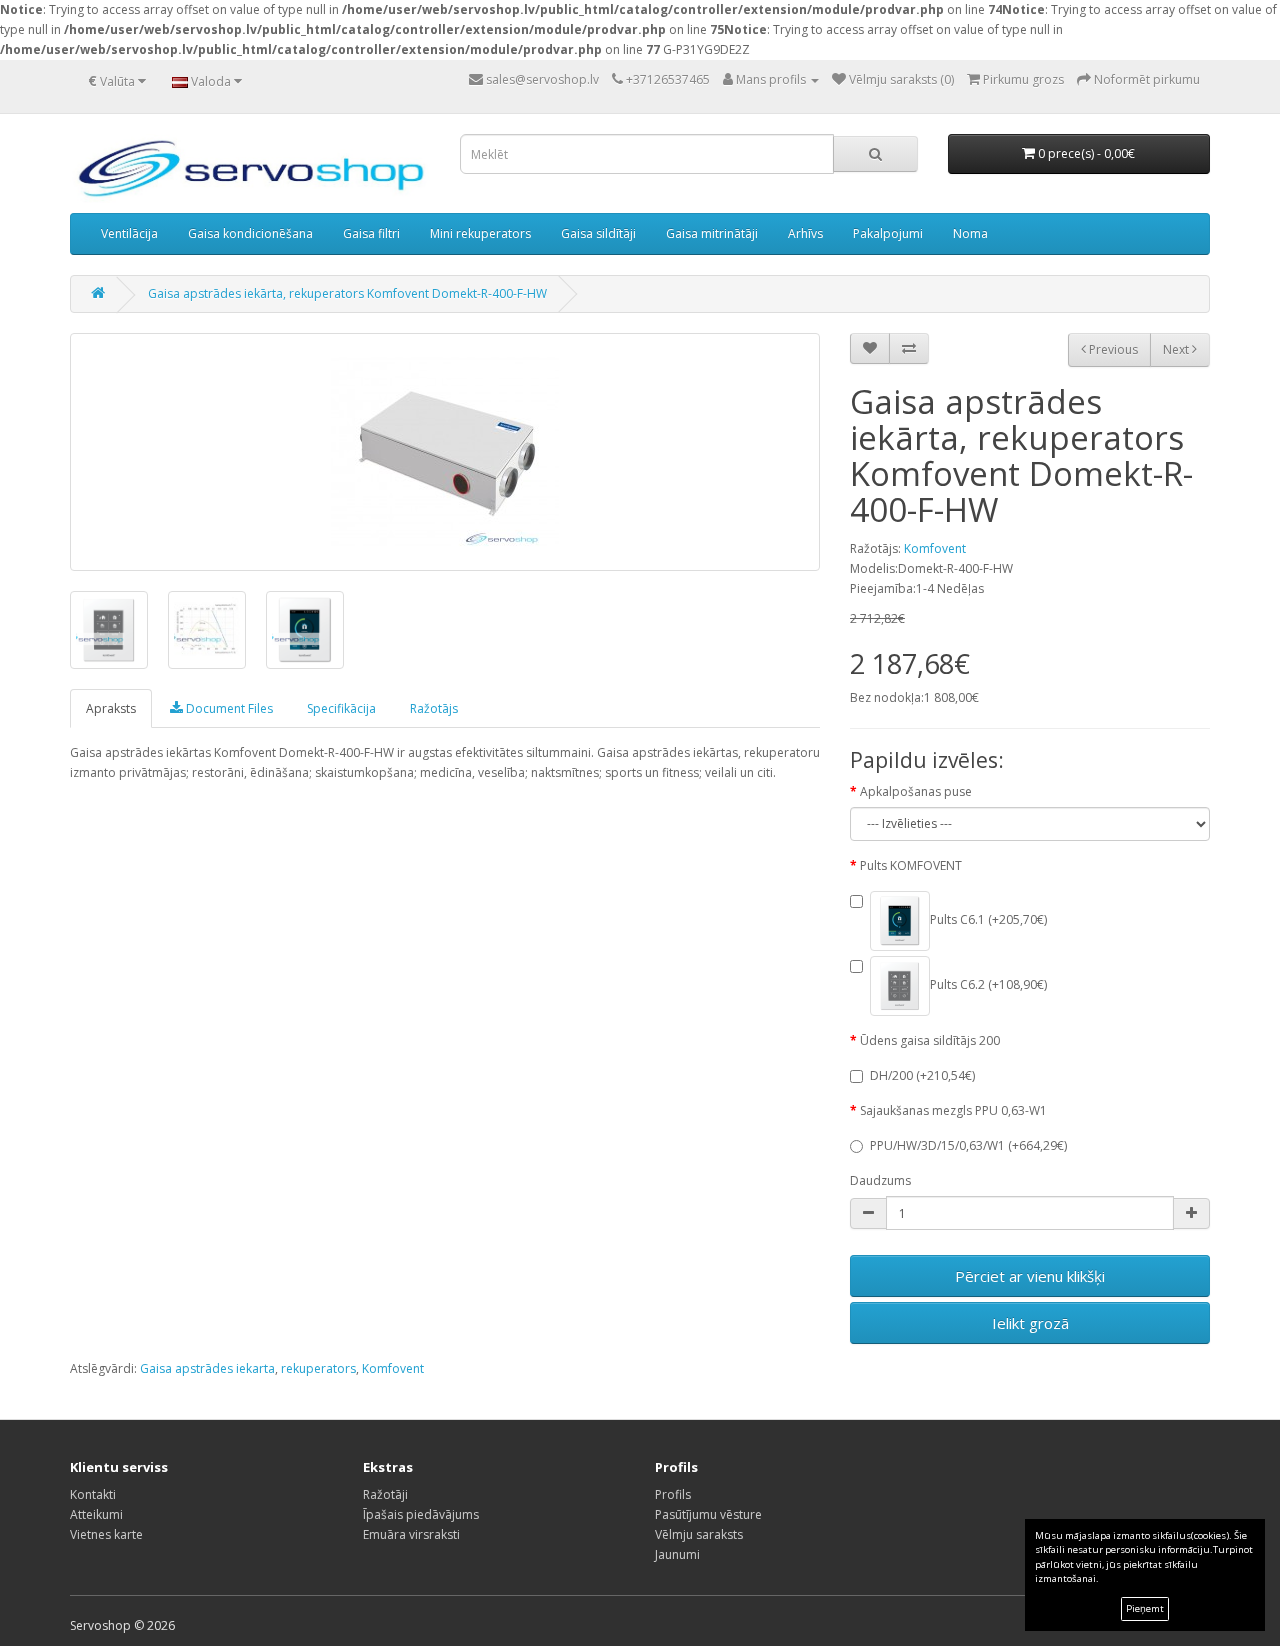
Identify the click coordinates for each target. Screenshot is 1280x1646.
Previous (1112, 349)
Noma (970, 233)
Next (1177, 349)
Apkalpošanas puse (916, 791)
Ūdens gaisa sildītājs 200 (930, 1040)
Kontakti (93, 1494)
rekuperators (318, 1368)
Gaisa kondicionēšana (250, 233)
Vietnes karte (106, 1534)
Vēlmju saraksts (699, 1534)
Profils (673, 1494)
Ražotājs (434, 708)
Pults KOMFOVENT (911, 865)
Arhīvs (805, 233)
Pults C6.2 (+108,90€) (988, 985)
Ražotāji (385, 1494)
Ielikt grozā (1030, 1323)
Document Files (228, 708)
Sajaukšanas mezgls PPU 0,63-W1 (953, 1110)
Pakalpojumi (888, 233)
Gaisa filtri (371, 233)
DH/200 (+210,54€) (922, 1075)
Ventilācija (129, 233)
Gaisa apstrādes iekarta (207, 1368)
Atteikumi (96, 1514)
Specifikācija (341, 708)
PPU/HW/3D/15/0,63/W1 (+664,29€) (968, 1145)
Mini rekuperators (480, 233)
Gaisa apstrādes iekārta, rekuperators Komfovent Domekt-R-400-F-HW (347, 293)
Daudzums (880, 1180)
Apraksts (111, 708)
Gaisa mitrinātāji (712, 233)
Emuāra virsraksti (411, 1534)
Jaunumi (677, 1554)
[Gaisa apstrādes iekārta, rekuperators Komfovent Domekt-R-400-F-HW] (445, 452)
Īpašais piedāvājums (421, 1514)
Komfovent (935, 548)
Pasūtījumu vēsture (708, 1514)
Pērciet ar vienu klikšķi (1030, 1276)
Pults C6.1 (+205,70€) (988, 920)
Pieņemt (1145, 1608)
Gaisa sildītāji (598, 233)
